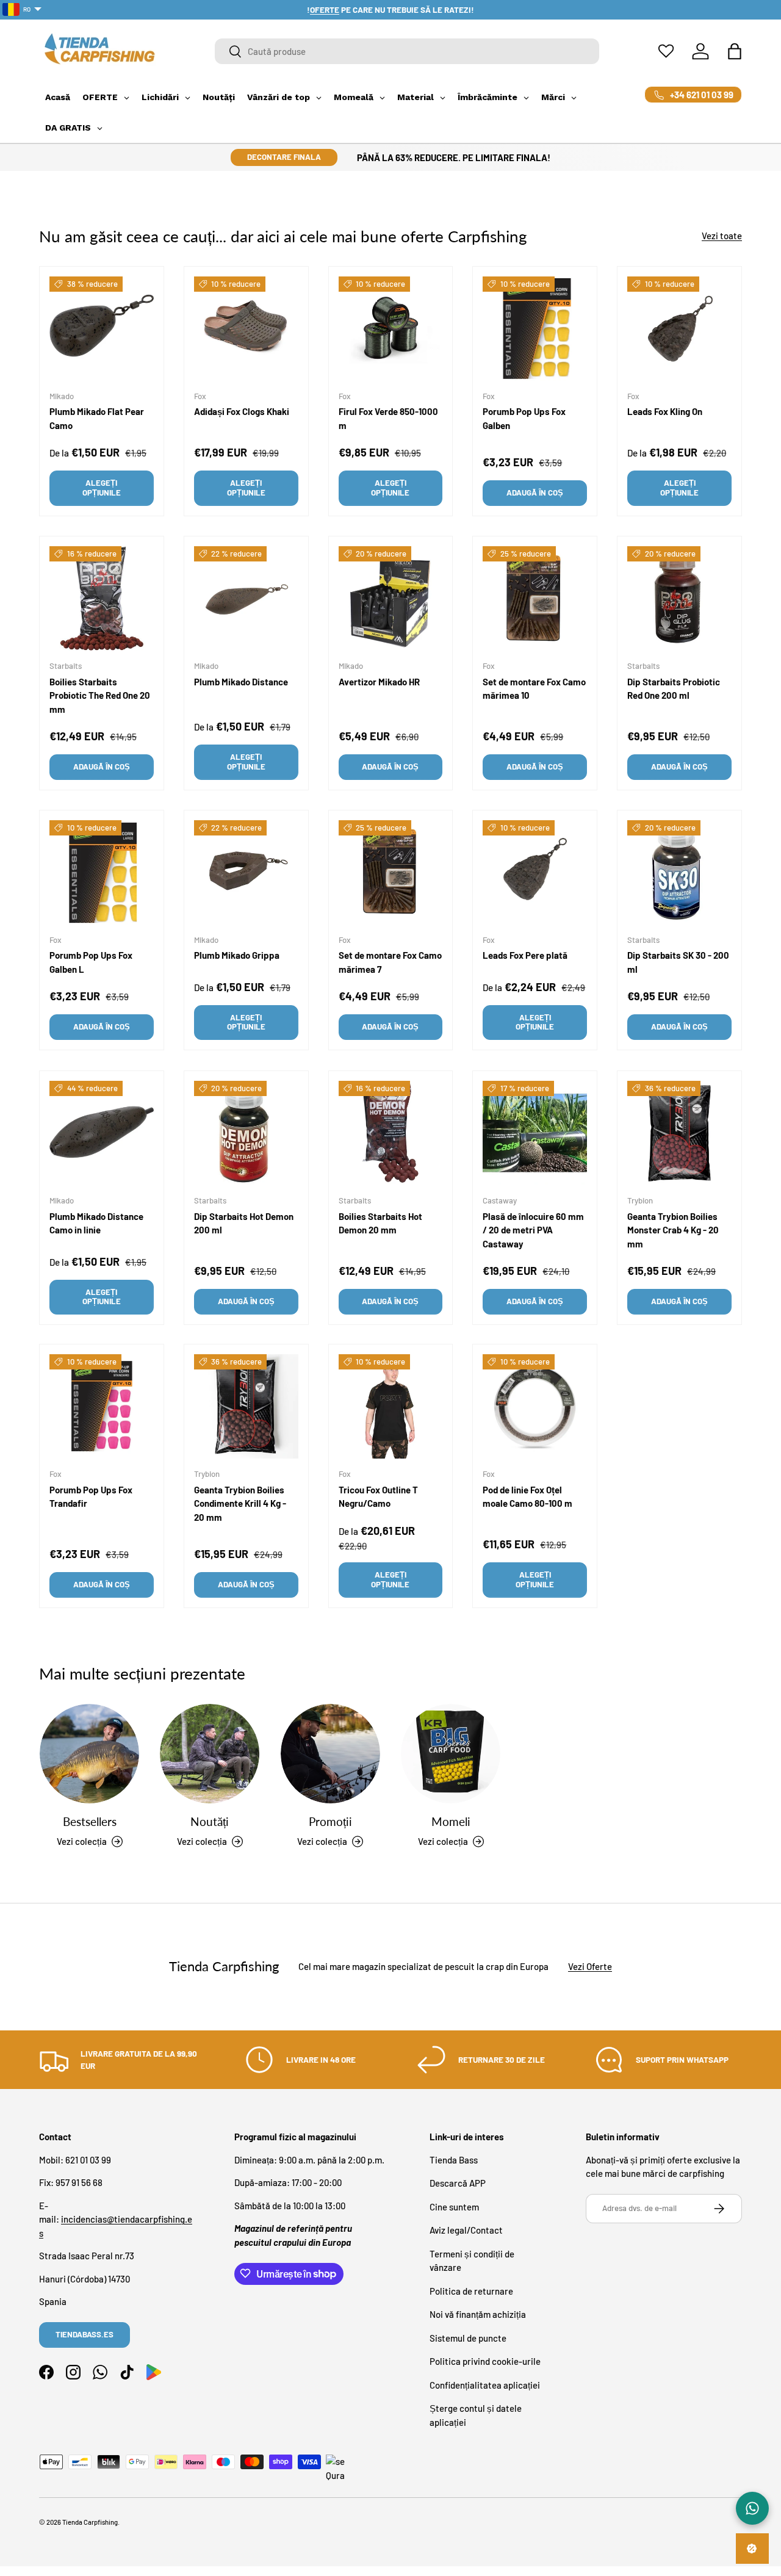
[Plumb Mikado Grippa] (246, 872)
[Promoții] (330, 1754)
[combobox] (407, 51)
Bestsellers (90, 1821)
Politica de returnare (471, 2290)
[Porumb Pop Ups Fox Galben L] (102, 872)
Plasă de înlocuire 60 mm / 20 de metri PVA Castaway (533, 1229)
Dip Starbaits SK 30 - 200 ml (678, 963)
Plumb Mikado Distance (241, 682)
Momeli (451, 1821)
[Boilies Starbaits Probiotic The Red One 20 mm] (102, 598)
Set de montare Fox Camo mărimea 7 (390, 963)
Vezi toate (722, 236)
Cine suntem (454, 2206)
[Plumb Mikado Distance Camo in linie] (102, 1133)
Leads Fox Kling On (665, 411)
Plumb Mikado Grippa (237, 956)
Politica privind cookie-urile (485, 2361)
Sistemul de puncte (468, 2337)
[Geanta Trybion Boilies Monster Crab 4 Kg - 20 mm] (679, 1133)
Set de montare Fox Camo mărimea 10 (534, 689)
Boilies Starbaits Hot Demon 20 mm (380, 1223)
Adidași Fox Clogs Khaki (242, 411)
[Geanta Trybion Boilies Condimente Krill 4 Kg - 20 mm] (246, 1406)
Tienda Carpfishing (90, 2522)
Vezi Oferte (590, 1967)
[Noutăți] (210, 1754)
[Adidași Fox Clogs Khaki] (246, 329)
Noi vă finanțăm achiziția (478, 2314)
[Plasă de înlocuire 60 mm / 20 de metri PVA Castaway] (535, 1133)
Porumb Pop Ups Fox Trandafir (91, 1497)
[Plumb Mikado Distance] (246, 598)
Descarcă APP (458, 2183)
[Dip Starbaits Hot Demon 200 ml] (246, 1133)
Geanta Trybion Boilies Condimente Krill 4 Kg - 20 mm (240, 1503)
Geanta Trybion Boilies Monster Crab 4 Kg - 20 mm (673, 1229)
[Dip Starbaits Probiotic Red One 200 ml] (679, 598)
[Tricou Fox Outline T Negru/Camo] (391, 1406)
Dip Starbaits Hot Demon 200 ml (244, 1223)
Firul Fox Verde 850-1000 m (388, 418)
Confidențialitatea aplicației (485, 2384)
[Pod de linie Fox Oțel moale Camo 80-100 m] (535, 1406)
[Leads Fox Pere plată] (535, 872)
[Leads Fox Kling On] (679, 329)
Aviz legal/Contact (466, 2230)
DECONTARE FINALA (284, 157)
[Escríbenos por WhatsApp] (752, 2508)
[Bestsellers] (89, 1754)
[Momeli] (451, 1754)
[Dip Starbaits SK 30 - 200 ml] (679, 872)
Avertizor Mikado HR (379, 682)
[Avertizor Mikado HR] (391, 598)
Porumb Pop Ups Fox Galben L (91, 963)
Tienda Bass (454, 2159)
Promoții (330, 1821)
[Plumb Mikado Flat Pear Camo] (102, 329)
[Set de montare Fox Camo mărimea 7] (391, 872)
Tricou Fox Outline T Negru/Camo (378, 1497)
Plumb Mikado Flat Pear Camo (97, 418)
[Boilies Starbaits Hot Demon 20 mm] (391, 1133)
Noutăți (210, 1821)
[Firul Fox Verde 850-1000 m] (391, 329)
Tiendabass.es (85, 2334)
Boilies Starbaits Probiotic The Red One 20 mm (100, 695)
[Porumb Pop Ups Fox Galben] (535, 329)
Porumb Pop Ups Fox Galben (524, 418)
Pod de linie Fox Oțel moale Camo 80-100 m (527, 1497)
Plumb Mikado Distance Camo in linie (96, 1223)
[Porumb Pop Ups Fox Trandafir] (102, 1406)
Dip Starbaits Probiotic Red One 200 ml (674, 689)
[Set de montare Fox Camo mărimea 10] (535, 598)
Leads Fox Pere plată (525, 956)
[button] (735, 51)
